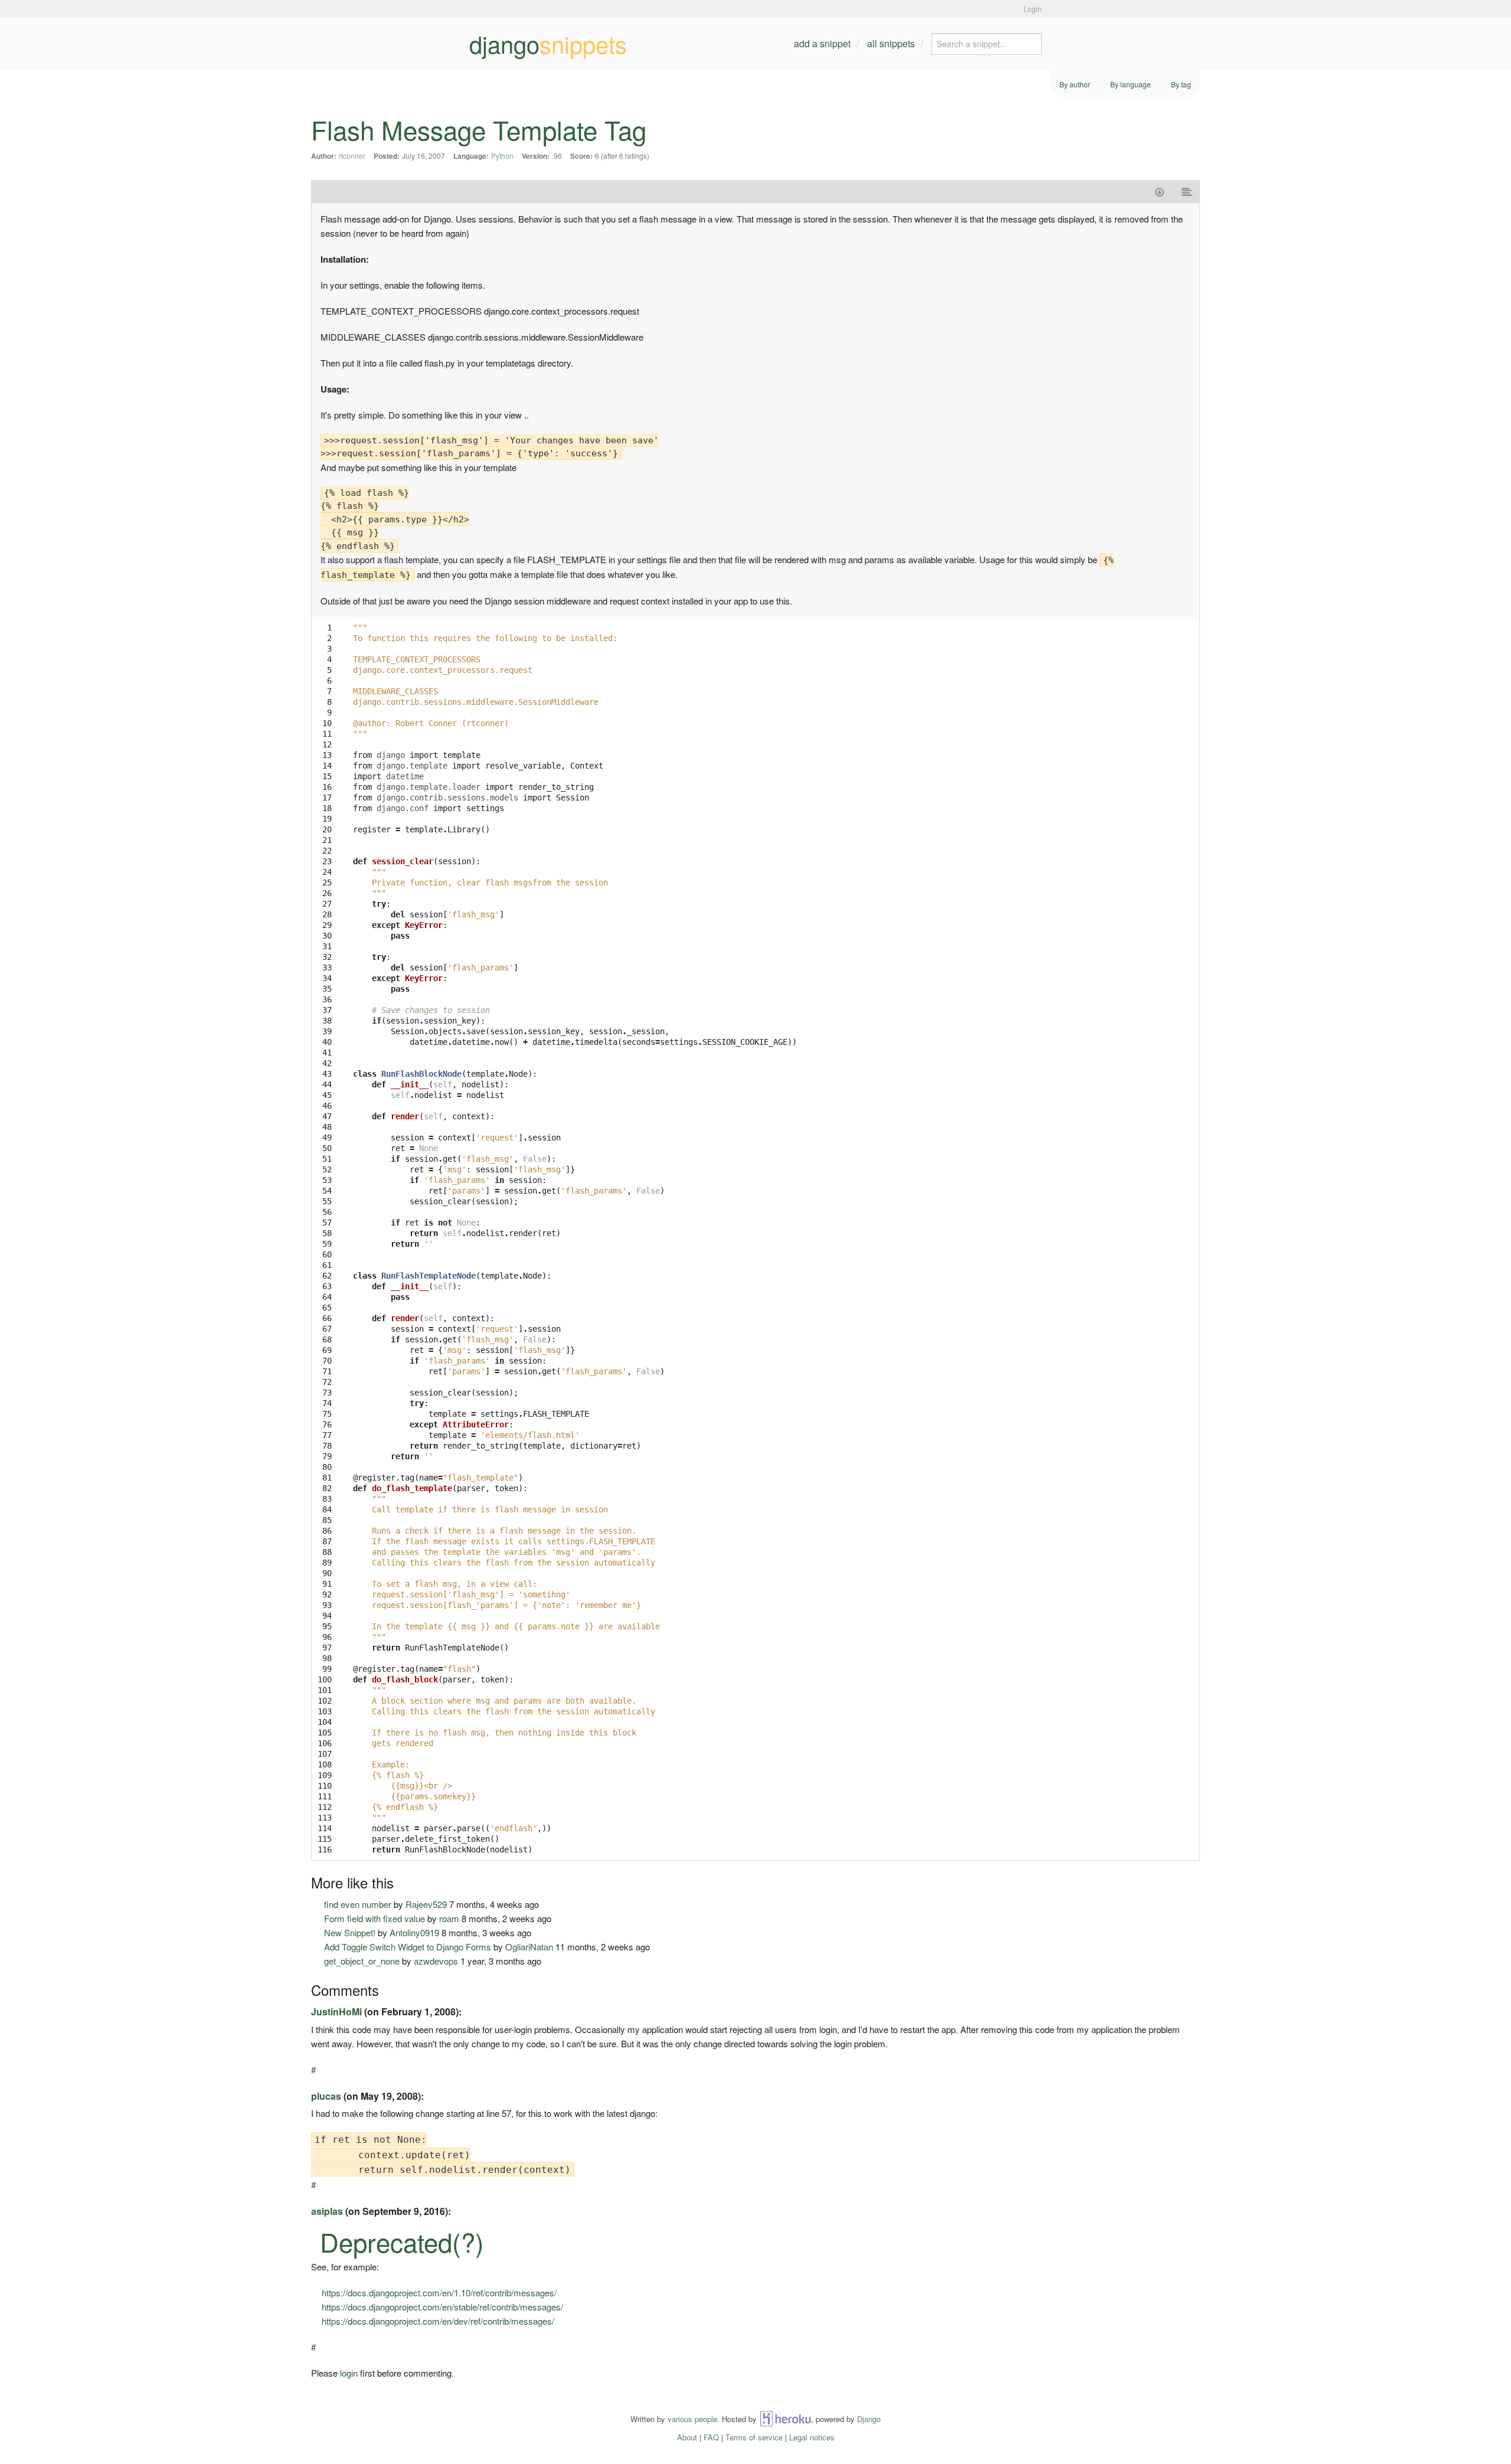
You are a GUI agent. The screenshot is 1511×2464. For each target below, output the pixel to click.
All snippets (891, 43)
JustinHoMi (336, 2012)
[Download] (1160, 192)
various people (692, 2419)
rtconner (352, 156)
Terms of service (754, 2437)
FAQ (711, 2437)
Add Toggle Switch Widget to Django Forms (408, 1947)
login (349, 2373)
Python (502, 156)
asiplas (327, 2211)
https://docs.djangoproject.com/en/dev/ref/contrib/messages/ (438, 2321)
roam (449, 1918)
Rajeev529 (426, 1904)
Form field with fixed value (375, 1918)
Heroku (785, 2419)
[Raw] (1187, 192)
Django (869, 2419)
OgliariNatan (529, 1947)
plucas (326, 2096)
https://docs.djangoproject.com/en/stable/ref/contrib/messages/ (442, 2307)
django (548, 44)
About (687, 2437)
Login (1033, 9)
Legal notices (812, 2437)
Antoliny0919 (414, 1932)
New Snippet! (350, 1932)
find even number (358, 1904)
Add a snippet (822, 43)
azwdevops (436, 1961)
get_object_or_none (362, 1961)
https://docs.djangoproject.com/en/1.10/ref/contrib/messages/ (439, 2293)
